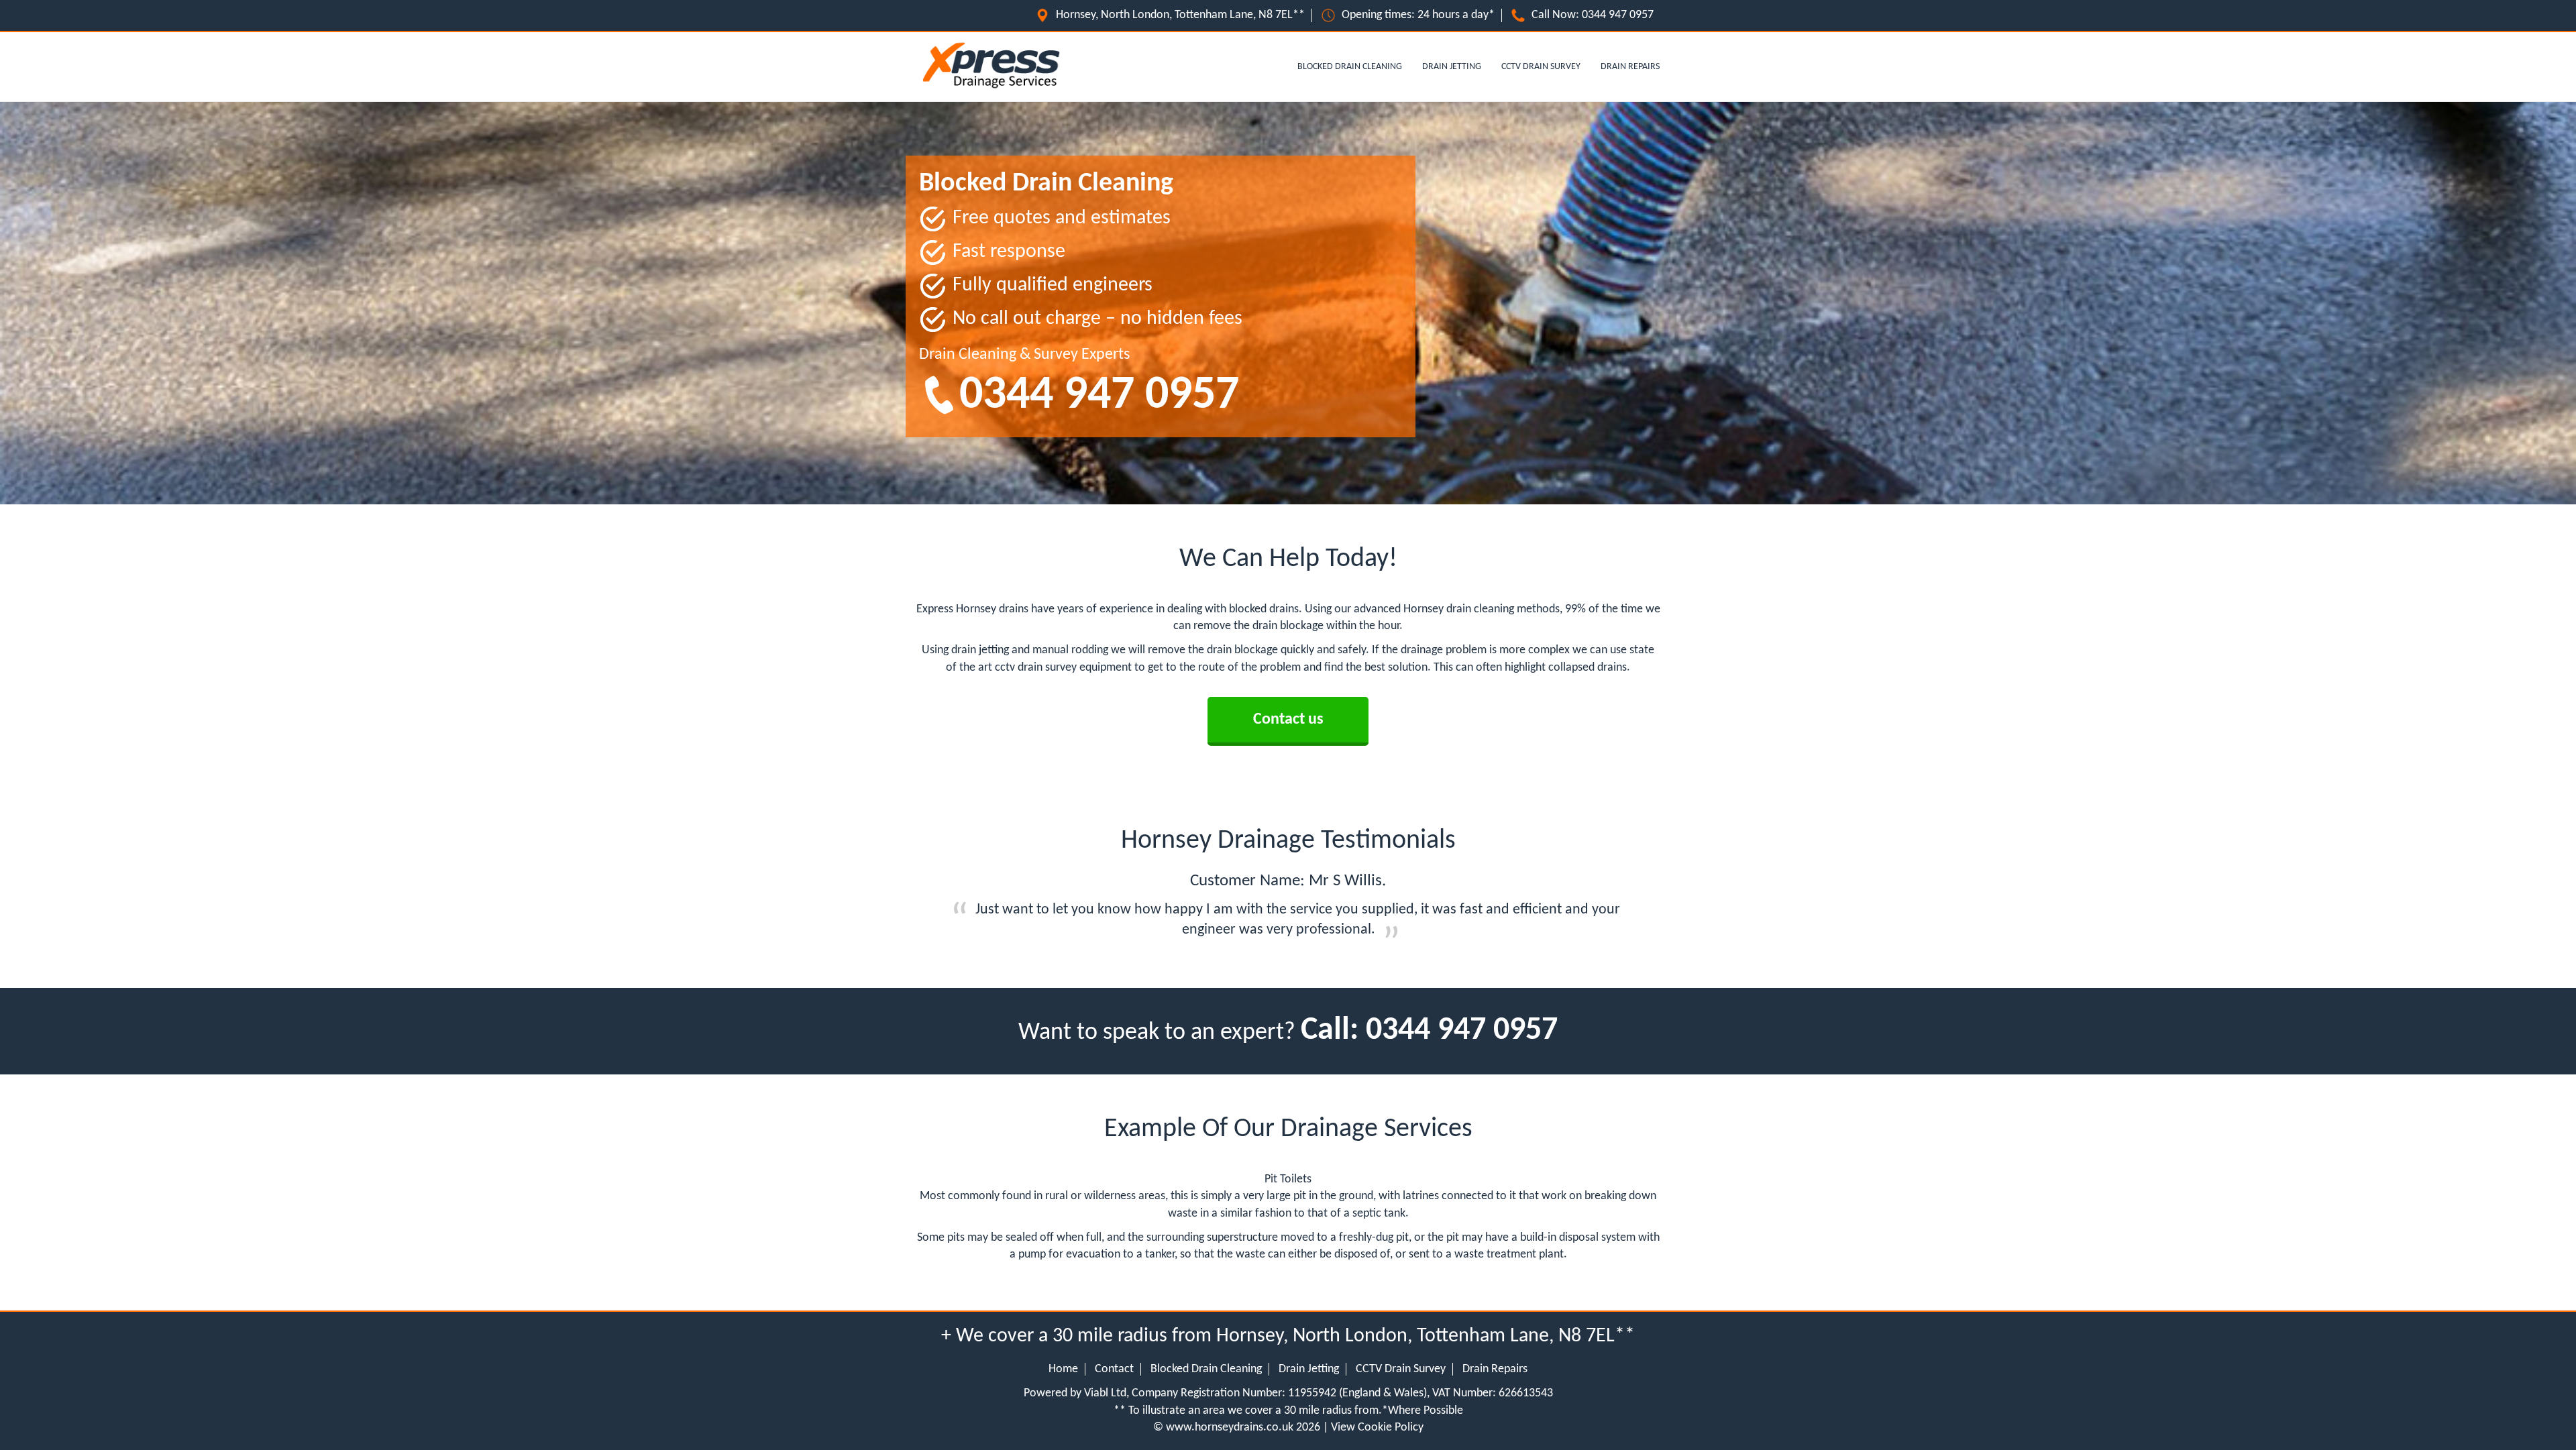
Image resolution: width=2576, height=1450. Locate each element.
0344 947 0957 (1618, 15)
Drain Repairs (1630, 67)
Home (1063, 1369)
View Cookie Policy (1377, 1428)
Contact (1114, 1369)
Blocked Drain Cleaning (1350, 67)
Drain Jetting (1452, 67)
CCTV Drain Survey (1541, 67)
